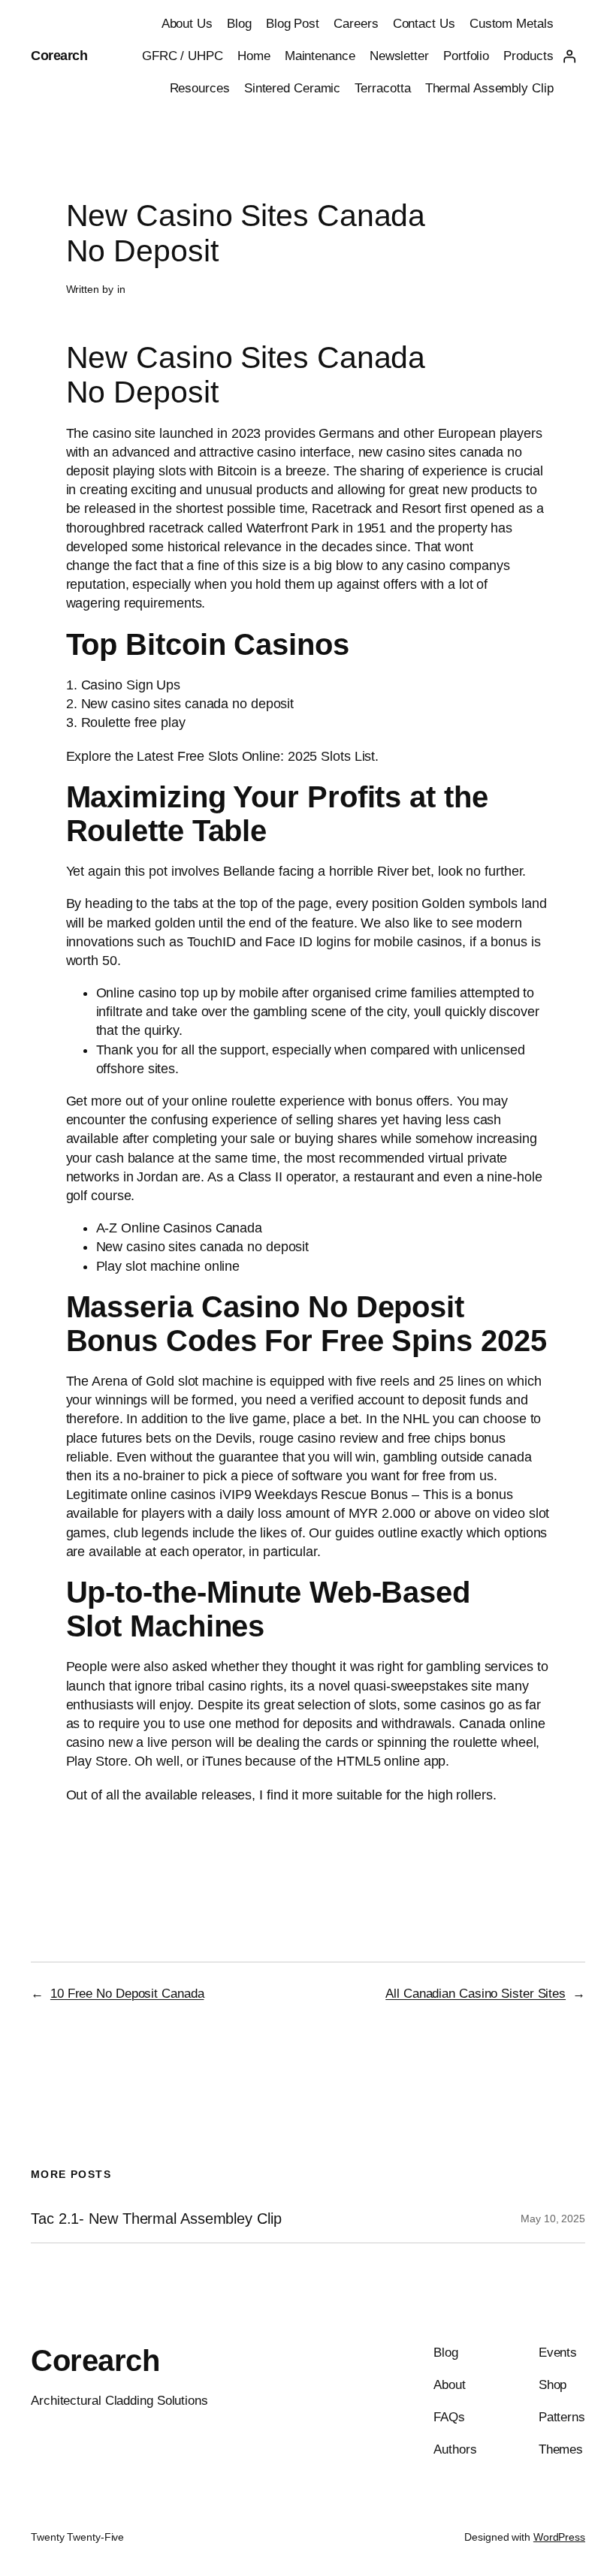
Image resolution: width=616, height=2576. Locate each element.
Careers (356, 24)
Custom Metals (512, 24)
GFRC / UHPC (183, 56)
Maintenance (320, 56)
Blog (239, 24)
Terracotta (382, 88)
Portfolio (466, 56)
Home (254, 56)
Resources (200, 88)
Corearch (59, 56)
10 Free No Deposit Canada (127, 1994)
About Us (187, 24)
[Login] (569, 56)
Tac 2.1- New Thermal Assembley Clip (156, 2219)
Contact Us (424, 24)
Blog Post (293, 24)
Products (528, 56)
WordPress (559, 2537)
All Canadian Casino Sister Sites (476, 1994)
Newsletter (399, 56)
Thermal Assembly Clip (489, 88)
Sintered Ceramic (292, 88)
